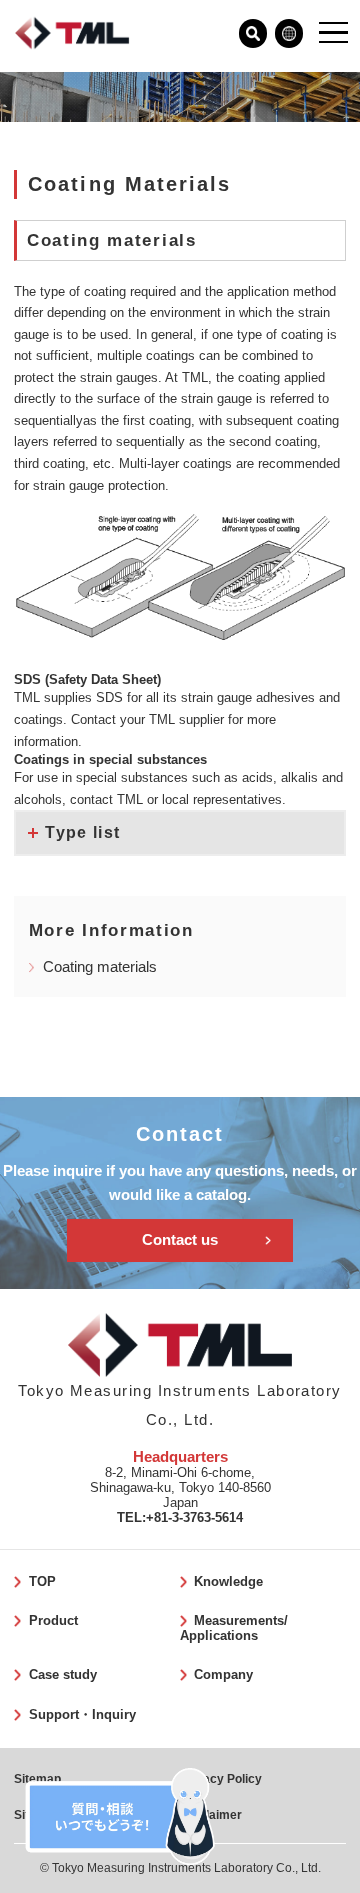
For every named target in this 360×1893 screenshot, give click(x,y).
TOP (42, 1581)
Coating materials (100, 967)
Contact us (180, 1240)
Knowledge (228, 1581)
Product (53, 1620)
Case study (62, 1674)
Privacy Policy (221, 1779)
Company (223, 1674)
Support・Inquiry (82, 1714)
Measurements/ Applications (234, 1628)
